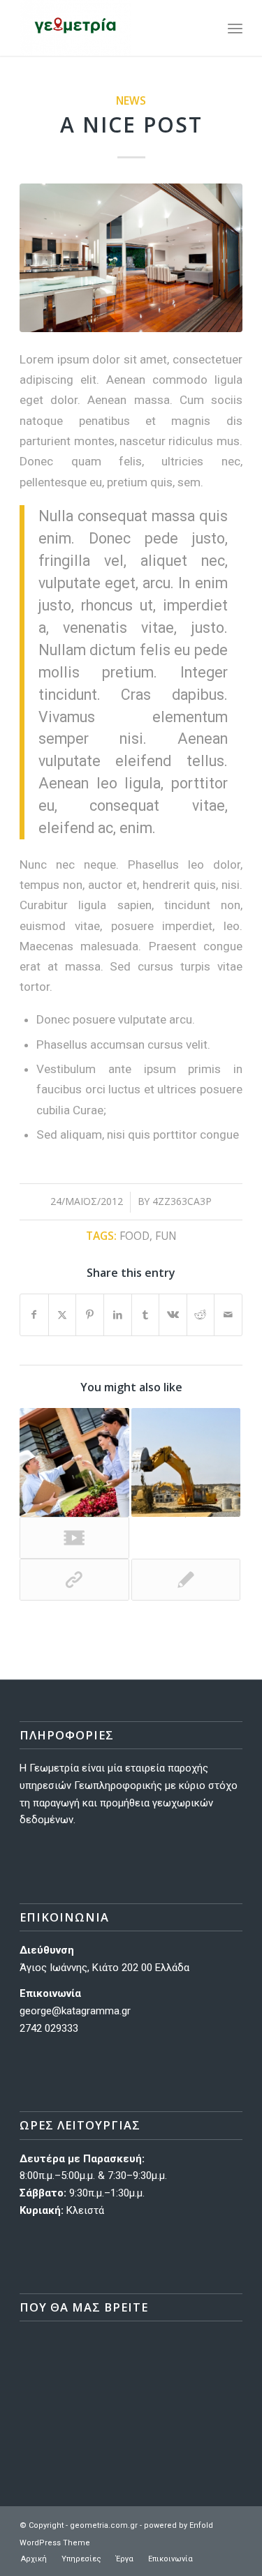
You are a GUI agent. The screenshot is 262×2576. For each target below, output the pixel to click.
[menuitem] (204, 28)
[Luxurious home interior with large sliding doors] (131, 258)
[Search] (204, 28)
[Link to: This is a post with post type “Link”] (74, 1580)
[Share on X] (63, 1315)
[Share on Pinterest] (90, 1315)
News (131, 100)
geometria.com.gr (104, 2525)
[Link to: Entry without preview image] (186, 1580)
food (134, 1236)
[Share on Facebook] (34, 1315)
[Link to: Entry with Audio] (74, 1462)
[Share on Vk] (173, 1315)
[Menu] (235, 28)
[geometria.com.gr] (109, 28)
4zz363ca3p (182, 1201)
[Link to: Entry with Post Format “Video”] (74, 1538)
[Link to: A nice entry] (186, 1462)
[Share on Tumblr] (146, 1315)
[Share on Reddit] (201, 1315)
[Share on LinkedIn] (118, 1315)
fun (166, 1236)
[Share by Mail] (228, 1315)
